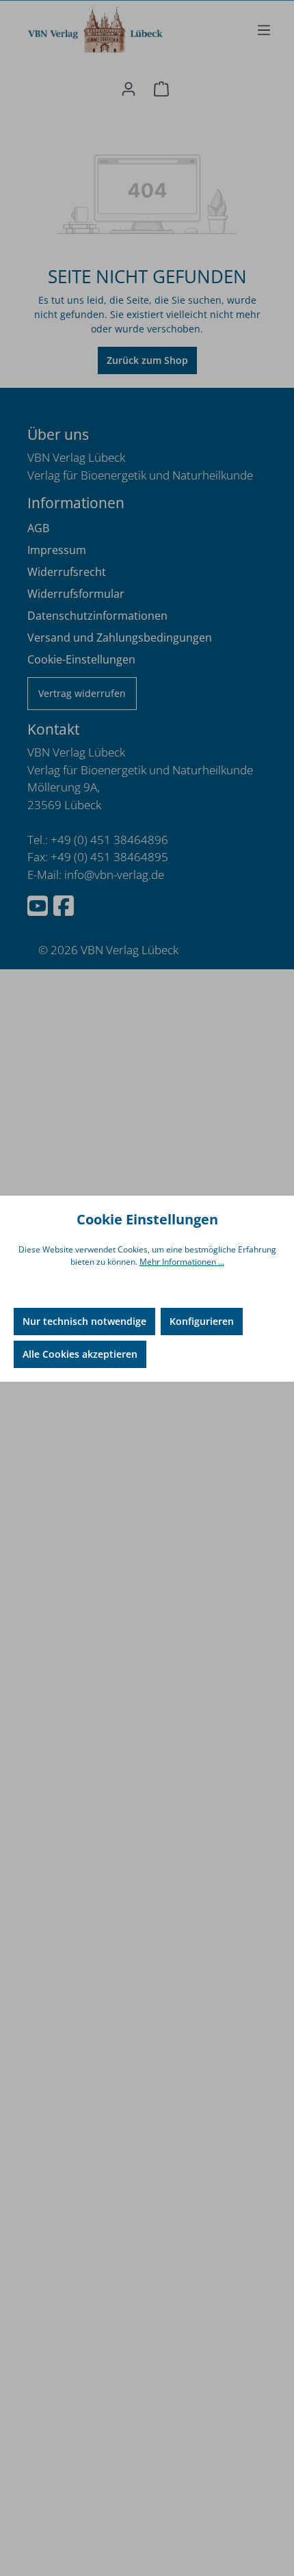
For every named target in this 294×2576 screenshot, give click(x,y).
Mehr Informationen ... (182, 1262)
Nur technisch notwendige (84, 1321)
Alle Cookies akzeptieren (80, 1354)
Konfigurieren (202, 1321)
